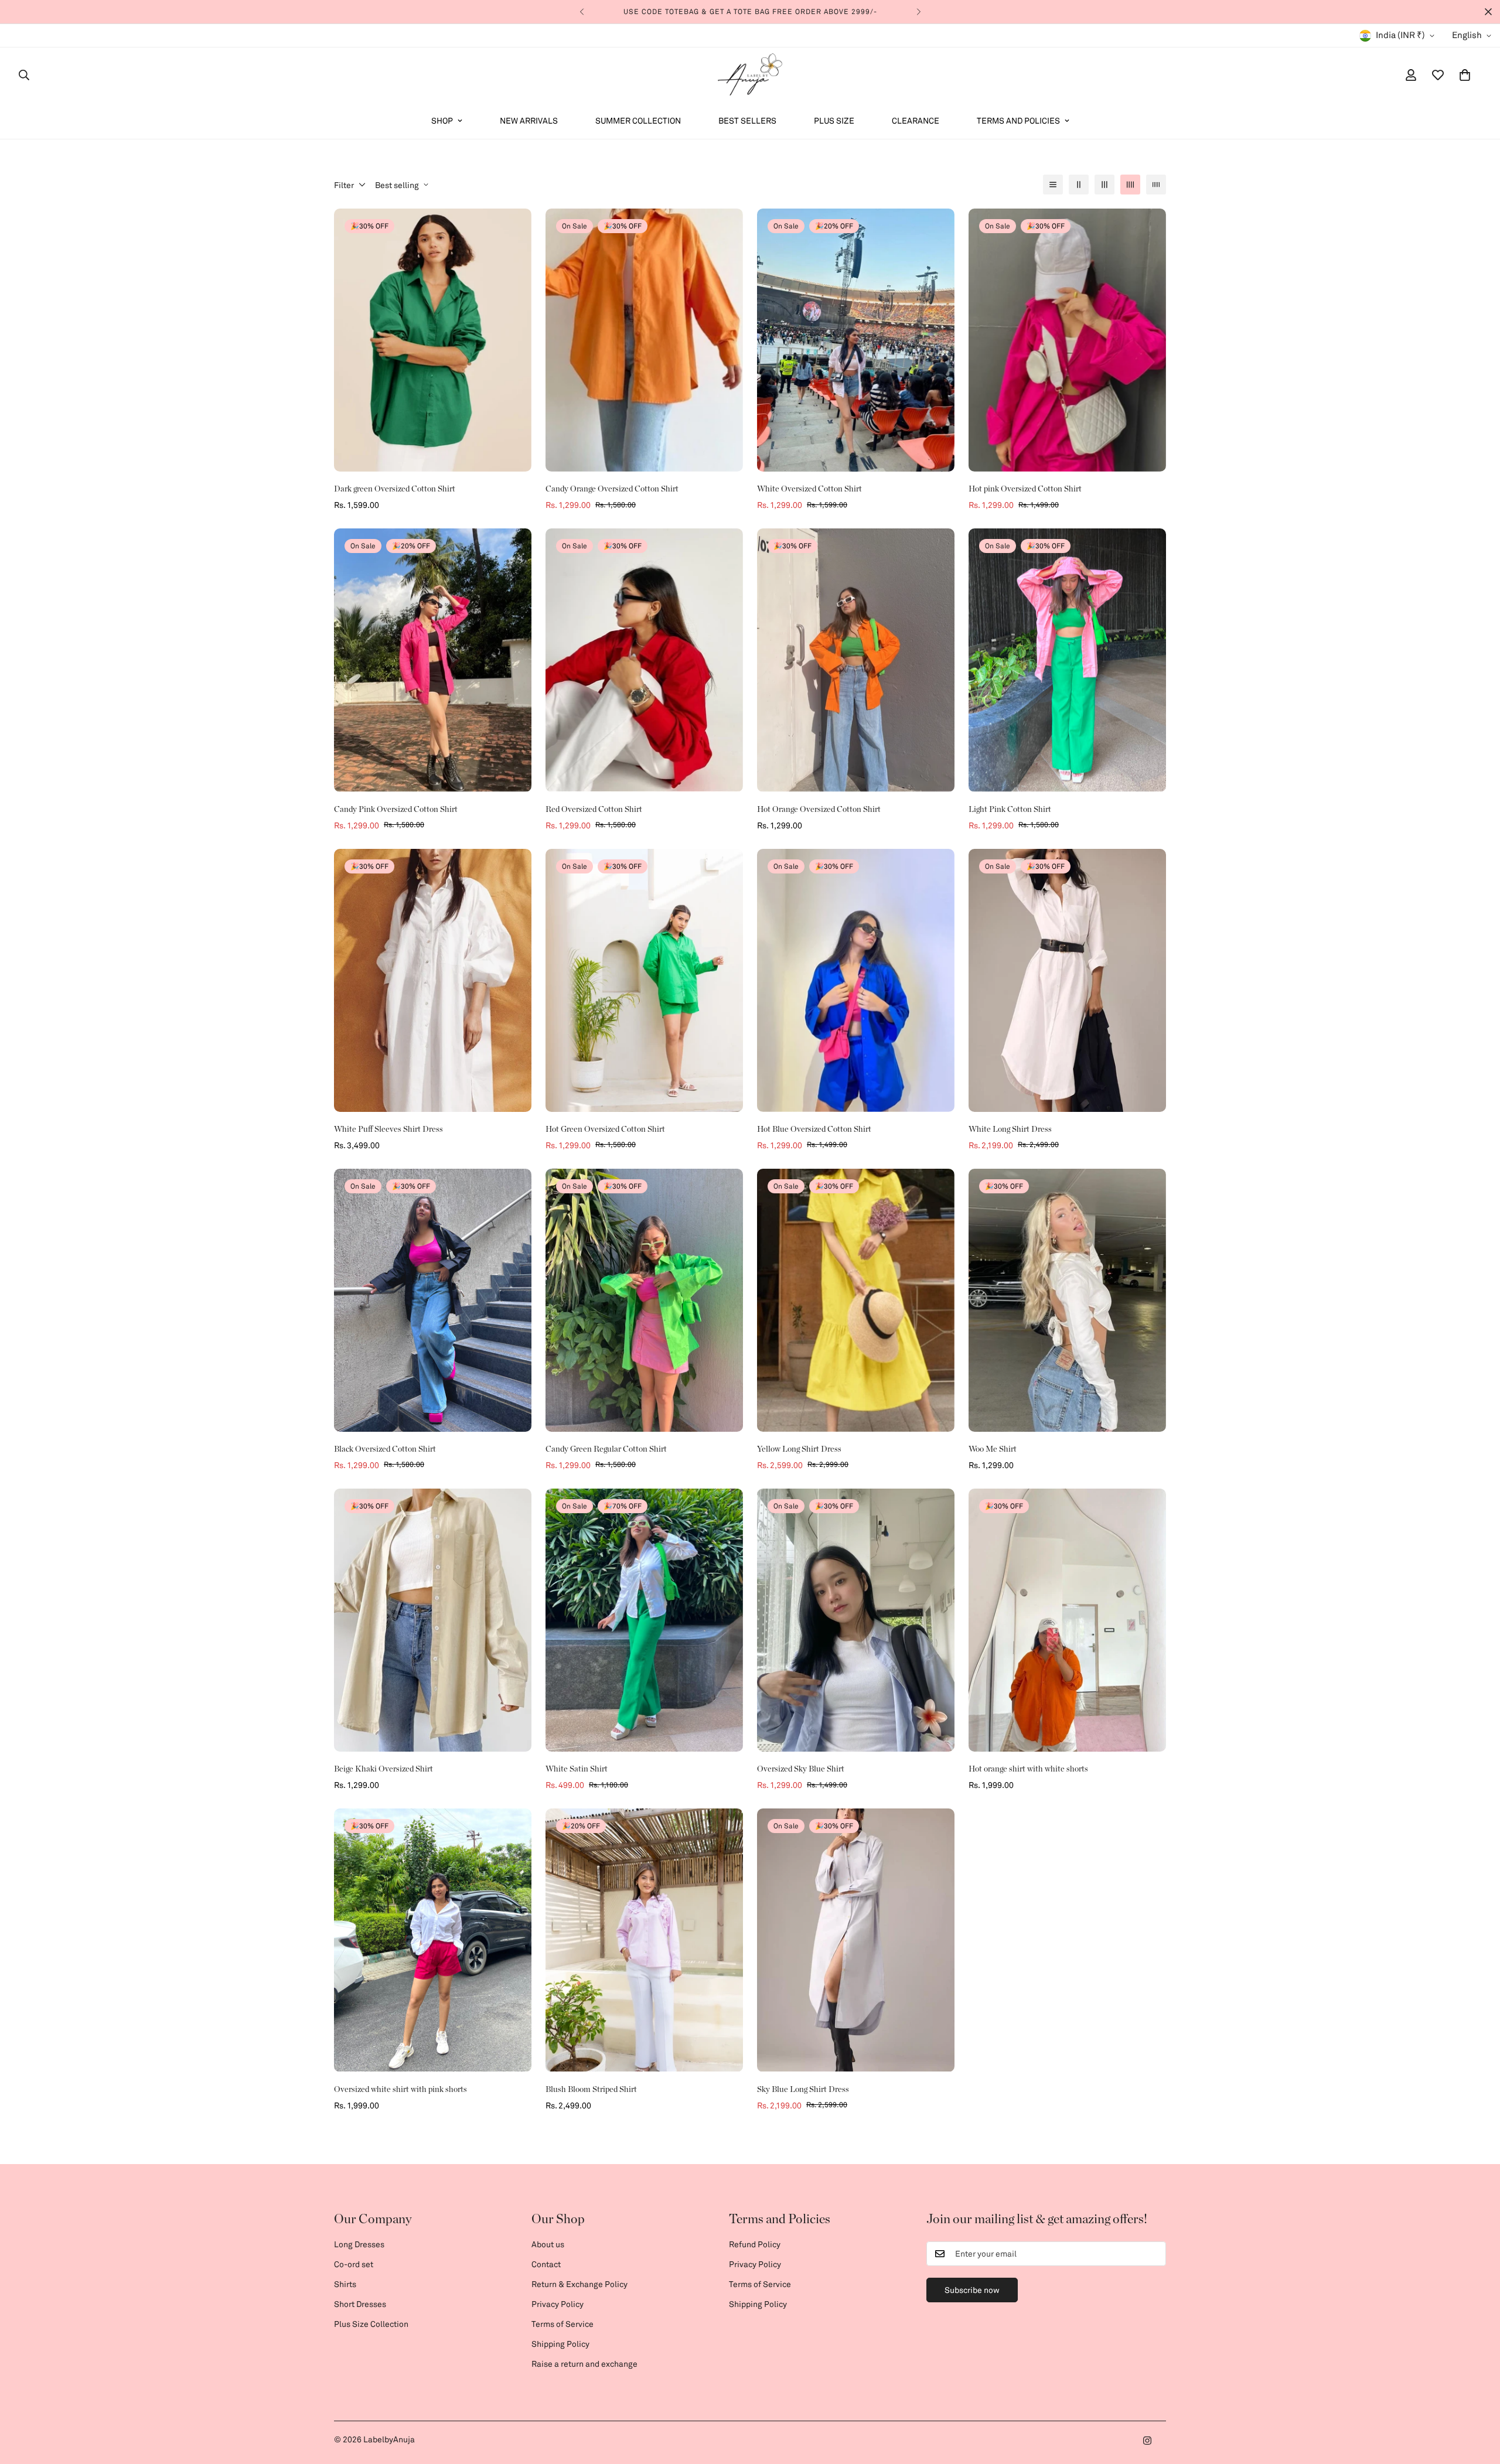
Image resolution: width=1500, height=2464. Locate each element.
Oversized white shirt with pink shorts (400, 2090)
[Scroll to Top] (1477, 2400)
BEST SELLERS (747, 120)
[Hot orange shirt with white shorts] (1067, 1620)
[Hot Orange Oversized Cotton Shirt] (856, 660)
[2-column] (1079, 185)
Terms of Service (562, 2324)
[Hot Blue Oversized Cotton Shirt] (856, 980)
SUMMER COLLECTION (638, 120)
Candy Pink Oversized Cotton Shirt (396, 810)
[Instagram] (1147, 2441)
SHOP (442, 120)
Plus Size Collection (371, 2324)
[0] (1465, 75)
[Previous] (582, 12)
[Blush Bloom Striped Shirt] (644, 1940)
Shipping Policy (560, 2344)
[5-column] (1156, 185)
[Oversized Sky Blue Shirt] (856, 1620)
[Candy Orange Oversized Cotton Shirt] (644, 340)
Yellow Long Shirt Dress (799, 1449)
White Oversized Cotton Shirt (809, 489)
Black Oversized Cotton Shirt (385, 1449)
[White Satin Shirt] (644, 1620)
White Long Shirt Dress (1010, 1129)
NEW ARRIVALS (529, 120)
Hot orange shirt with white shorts (1028, 1769)
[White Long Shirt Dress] (1067, 980)
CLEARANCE (916, 120)
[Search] (24, 75)
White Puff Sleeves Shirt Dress (388, 1129)
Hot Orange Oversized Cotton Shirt (819, 810)
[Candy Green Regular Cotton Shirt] (644, 1300)
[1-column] (1053, 185)
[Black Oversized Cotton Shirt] (433, 1300)
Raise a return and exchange (584, 2364)
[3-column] (1104, 185)
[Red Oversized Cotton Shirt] (644, 660)
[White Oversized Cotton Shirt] (856, 340)
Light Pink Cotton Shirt (1010, 810)
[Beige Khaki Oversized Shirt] (433, 1620)
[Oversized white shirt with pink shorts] (433, 1940)
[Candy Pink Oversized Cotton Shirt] (433, 660)
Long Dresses (359, 2244)
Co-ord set (354, 2264)
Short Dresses (360, 2304)
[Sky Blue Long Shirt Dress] (856, 1940)
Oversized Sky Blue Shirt (801, 1769)
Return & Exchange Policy (579, 2284)
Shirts (345, 2284)
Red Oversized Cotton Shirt (594, 810)
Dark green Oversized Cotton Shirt (395, 489)
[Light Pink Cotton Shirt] (1067, 660)
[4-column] (1130, 185)
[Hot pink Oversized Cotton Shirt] (1067, 340)
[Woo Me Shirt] (1067, 1300)
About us (548, 2244)
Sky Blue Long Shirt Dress (803, 2090)
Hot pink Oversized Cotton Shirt (1025, 489)
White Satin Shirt (577, 1769)
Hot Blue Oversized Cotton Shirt (814, 1129)
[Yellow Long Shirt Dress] (856, 1300)
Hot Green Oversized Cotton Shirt (605, 1129)
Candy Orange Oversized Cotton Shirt (612, 489)
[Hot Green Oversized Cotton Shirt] (644, 980)
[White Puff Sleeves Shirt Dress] (433, 980)
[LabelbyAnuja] (750, 75)
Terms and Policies (1018, 120)
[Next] (918, 12)
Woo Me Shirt (993, 1449)
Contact (546, 2264)
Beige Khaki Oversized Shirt (383, 1769)
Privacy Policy (558, 2304)
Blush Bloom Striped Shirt (591, 2090)
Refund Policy (755, 2244)
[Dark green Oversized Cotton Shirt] (433, 340)
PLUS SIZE (834, 120)
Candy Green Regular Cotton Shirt (606, 1449)
